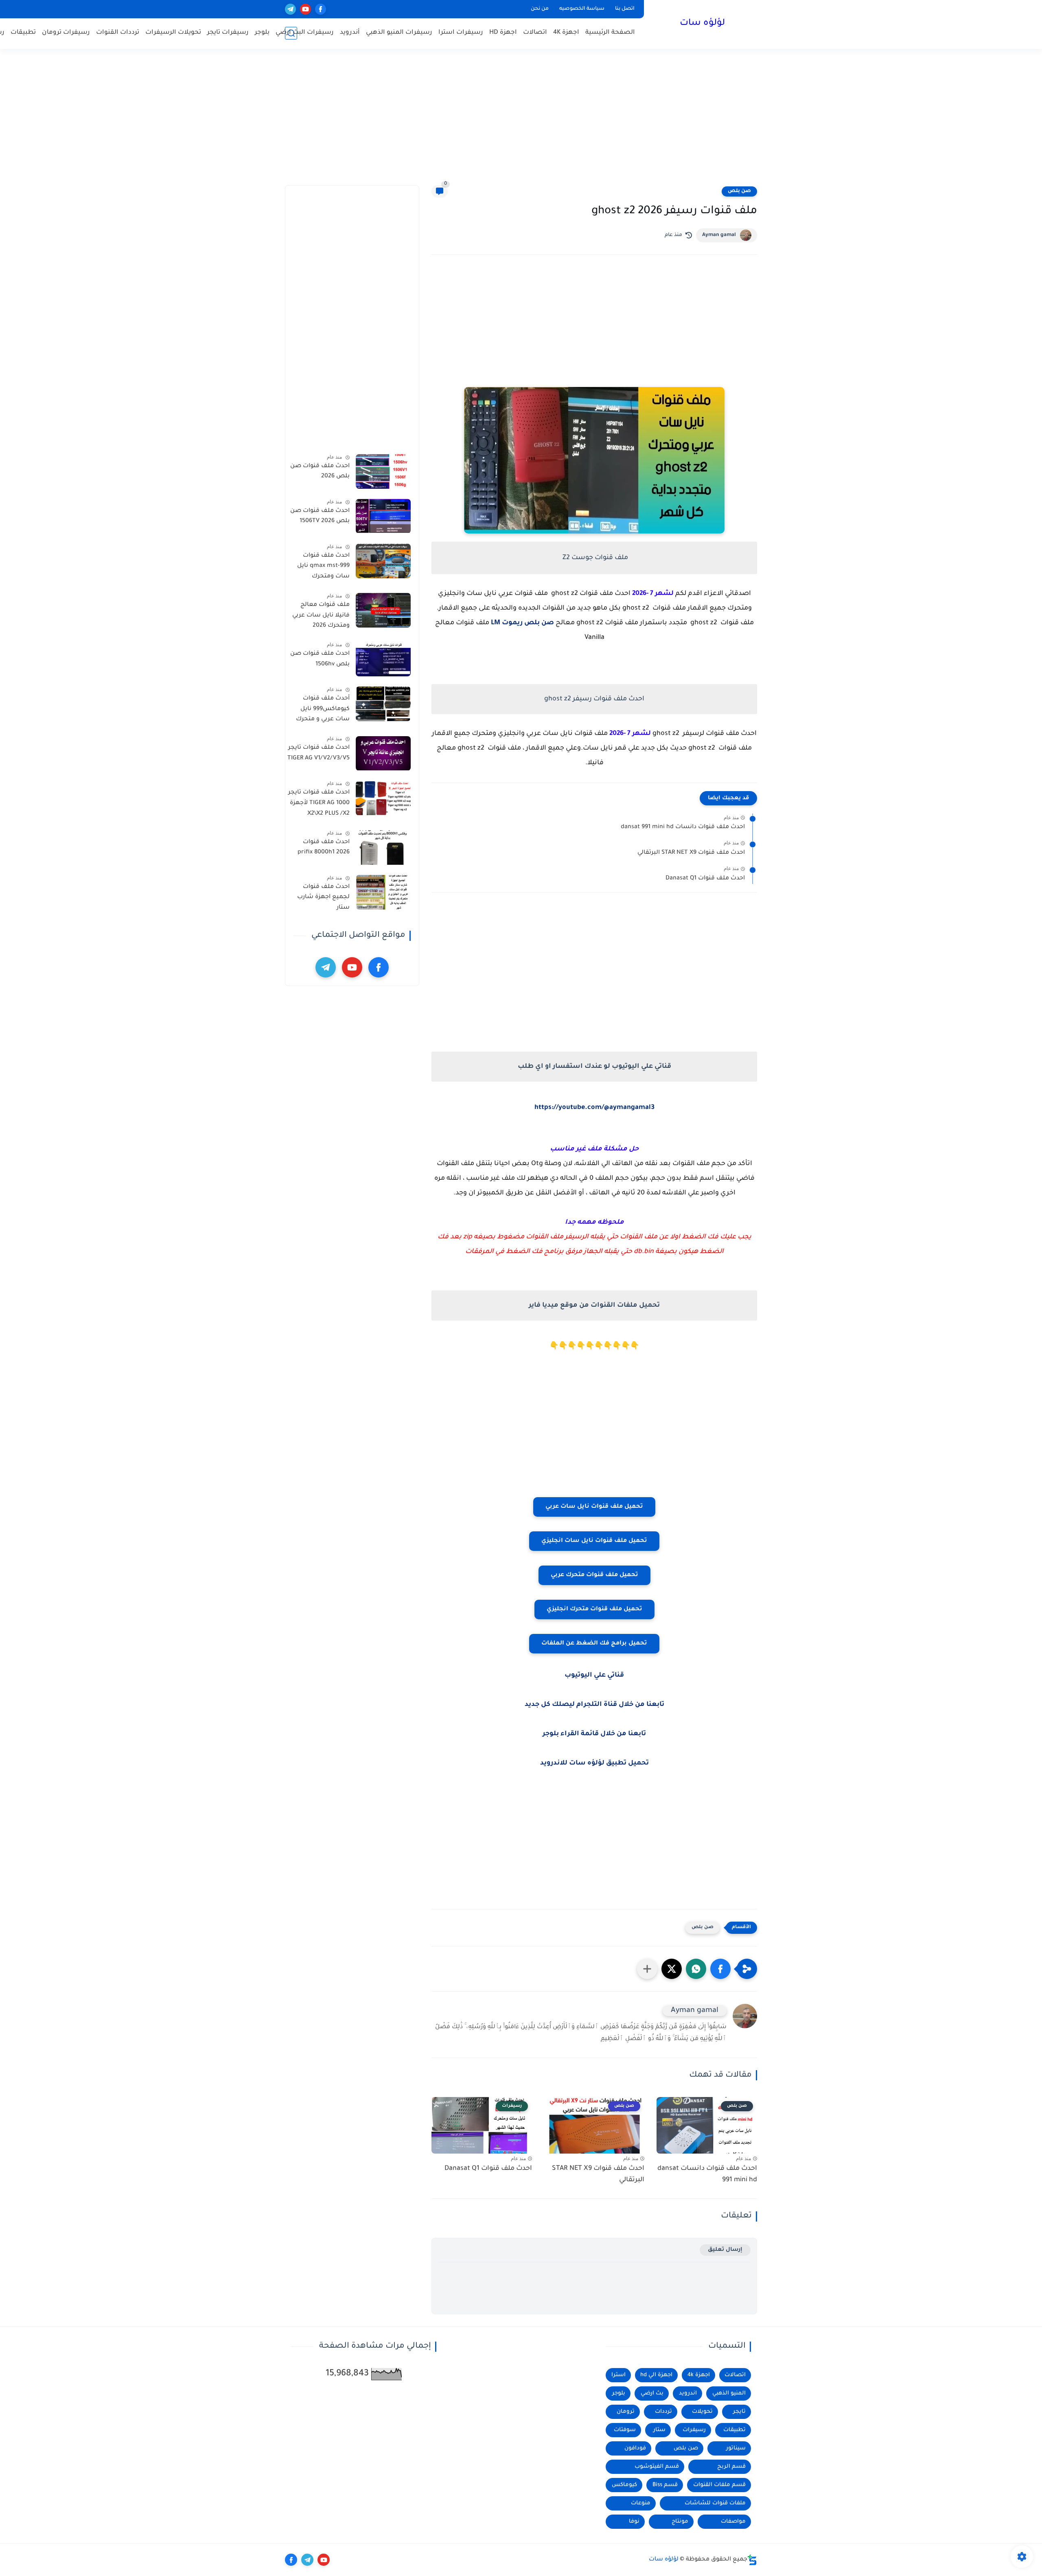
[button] (720, 1969)
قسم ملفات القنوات (719, 2485)
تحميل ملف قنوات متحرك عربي (594, 1575)
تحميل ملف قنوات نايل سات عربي (594, 1507)
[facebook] (321, 9)
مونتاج (680, 2522)
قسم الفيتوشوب (657, 2467)
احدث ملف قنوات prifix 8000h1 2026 (324, 848)
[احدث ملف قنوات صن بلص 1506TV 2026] (383, 516)
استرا (618, 2375)
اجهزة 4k (699, 2375)
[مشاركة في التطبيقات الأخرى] (647, 1969)
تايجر (739, 2412)
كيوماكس (624, 2485)
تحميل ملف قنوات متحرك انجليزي (594, 1609)
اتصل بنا (625, 9)
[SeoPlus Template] (752, 2560)
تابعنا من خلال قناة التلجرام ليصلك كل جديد (594, 1705)
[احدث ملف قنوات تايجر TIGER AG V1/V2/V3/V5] (383, 753)
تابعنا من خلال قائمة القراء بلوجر (594, 1734)
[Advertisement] (521, 122)
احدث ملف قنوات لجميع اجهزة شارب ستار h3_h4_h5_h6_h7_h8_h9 (318, 899)
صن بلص (739, 191)
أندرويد (350, 33)
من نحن (540, 9)
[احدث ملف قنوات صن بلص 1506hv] (383, 659)
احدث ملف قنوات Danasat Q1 (705, 879)
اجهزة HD (503, 33)
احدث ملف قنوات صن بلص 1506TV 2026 (320, 516)
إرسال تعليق (725, 2250)
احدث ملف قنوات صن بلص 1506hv (320, 659)
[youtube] (305, 9)
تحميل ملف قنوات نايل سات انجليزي (594, 1541)
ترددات (663, 2412)
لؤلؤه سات (702, 24)
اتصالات (535, 33)
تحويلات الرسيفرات (173, 33)
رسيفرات (694, 2430)
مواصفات (733, 2522)
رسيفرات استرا (461, 33)
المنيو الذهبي (729, 2393)
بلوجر (262, 33)
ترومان (626, 2412)
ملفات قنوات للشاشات (715, 2503)
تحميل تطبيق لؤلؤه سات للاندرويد (594, 1763)
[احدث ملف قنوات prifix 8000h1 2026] (383, 847)
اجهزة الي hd (656, 2375)
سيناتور (736, 2448)
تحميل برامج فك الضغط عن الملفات (594, 1644)
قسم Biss (665, 2485)
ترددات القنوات (118, 33)
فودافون (635, 2448)
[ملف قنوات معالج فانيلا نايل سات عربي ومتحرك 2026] (383, 610)
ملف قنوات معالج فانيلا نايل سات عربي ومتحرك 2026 (321, 616)
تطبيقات (23, 33)
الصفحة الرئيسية (610, 33)
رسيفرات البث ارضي (305, 33)
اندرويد (688, 2393)
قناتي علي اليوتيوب (594, 1675)
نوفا (634, 2522)
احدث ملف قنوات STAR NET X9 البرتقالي (691, 853)
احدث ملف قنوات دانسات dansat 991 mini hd (683, 827)
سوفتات (625, 2430)
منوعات (641, 2503)
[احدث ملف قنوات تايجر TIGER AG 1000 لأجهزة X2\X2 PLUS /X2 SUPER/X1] (383, 798)
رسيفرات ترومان (66, 33)
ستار (659, 2430)
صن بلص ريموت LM (522, 623)
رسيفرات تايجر (228, 33)
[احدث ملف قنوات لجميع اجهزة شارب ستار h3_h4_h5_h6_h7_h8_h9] (383, 892)
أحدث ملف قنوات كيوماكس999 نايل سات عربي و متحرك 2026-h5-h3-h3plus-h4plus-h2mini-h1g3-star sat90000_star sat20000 (321, 711)
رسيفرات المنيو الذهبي (399, 33)
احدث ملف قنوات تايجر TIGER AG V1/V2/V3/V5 (319, 754)
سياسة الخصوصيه (582, 9)
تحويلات (702, 2412)
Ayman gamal (719, 235)
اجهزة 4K (566, 33)
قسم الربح (731, 2467)
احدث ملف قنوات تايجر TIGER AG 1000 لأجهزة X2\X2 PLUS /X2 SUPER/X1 (319, 805)
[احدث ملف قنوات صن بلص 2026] (383, 471)
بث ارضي (652, 2393)
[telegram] (290, 9)
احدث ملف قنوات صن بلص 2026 (320, 472)
